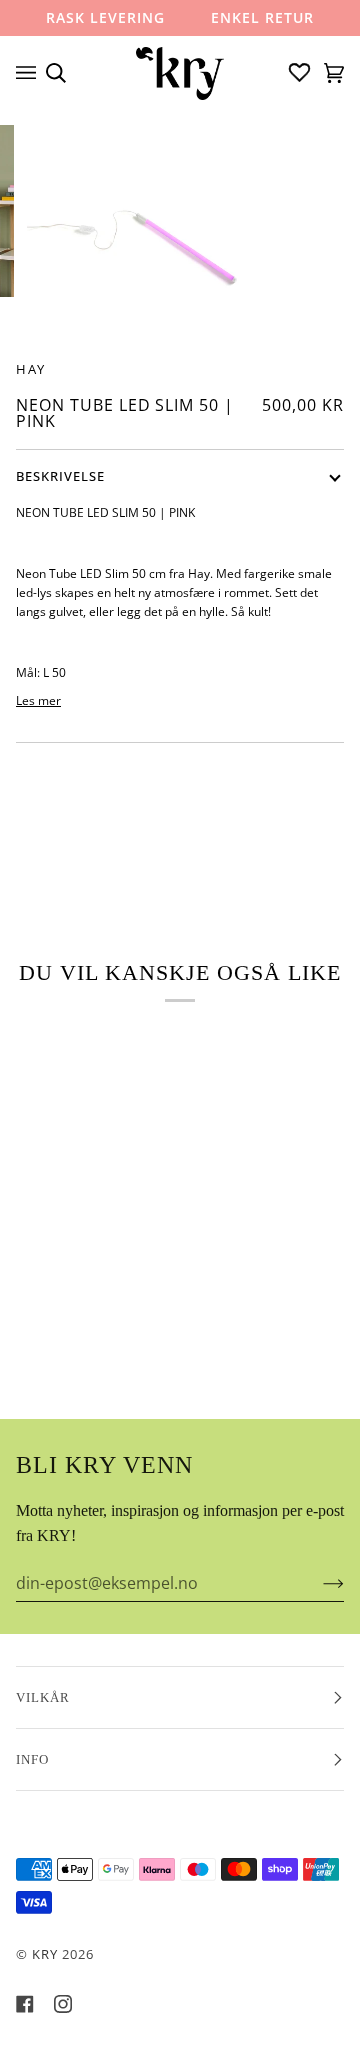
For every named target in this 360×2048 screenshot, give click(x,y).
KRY (45, 1954)
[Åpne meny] (31, 73)
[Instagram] (63, 2004)
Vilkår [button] (43, 1697)
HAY (31, 369)
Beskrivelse (60, 476)
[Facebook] (25, 2004)
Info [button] (32, 1759)
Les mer (38, 700)
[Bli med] (317, 1583)
